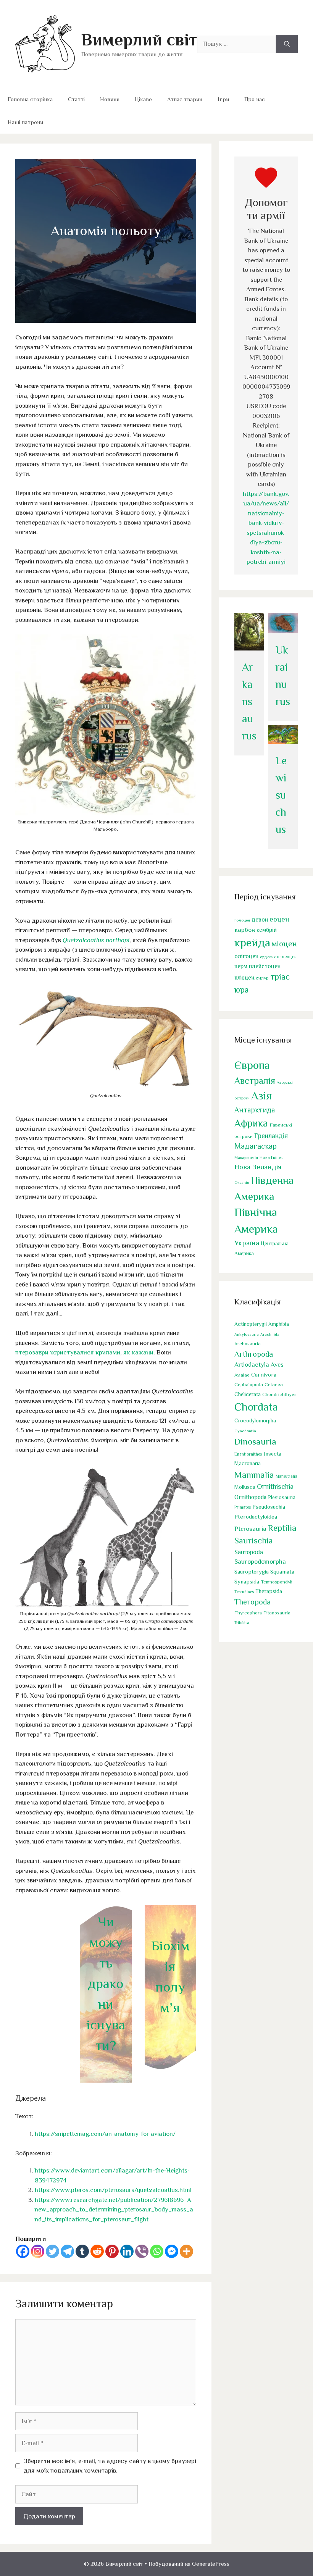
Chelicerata (248, 1394)
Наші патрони (25, 122)
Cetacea (274, 1385)
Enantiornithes (248, 1454)
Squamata (282, 1571)
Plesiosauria (282, 1497)
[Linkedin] (127, 2251)
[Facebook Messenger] (172, 2251)
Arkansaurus (249, 701)
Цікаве (143, 99)
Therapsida (269, 1591)
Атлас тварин (185, 99)
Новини (110, 99)
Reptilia (282, 1528)
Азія (261, 1096)
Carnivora (264, 1374)
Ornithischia (275, 1486)
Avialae (242, 1375)
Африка (251, 1123)
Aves (277, 1365)
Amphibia (279, 1324)
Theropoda (252, 1602)
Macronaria (248, 1463)
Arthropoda (254, 1354)
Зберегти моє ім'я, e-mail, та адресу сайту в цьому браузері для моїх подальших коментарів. (110, 2466)
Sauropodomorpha (260, 1562)
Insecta (272, 1454)
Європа (252, 1065)
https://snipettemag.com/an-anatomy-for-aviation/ (105, 2134)
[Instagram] (38, 2251)
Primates (243, 1507)
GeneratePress (211, 2564)
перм (241, 966)
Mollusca (245, 1487)
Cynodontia (245, 1431)
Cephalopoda (249, 1384)
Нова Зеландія (258, 1167)
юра (242, 990)
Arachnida (270, 1334)
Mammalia (254, 1475)
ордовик (268, 957)
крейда (252, 943)
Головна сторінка (30, 99)
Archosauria (248, 1344)
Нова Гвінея (272, 1157)
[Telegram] (67, 2251)
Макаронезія (246, 1157)
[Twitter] (52, 2251)
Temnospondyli (277, 1582)
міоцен (284, 944)
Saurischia (254, 1541)
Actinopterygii (251, 1324)
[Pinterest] (112, 2251)
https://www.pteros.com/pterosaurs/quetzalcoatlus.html (113, 2190)
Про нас (255, 99)
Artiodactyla (252, 1365)
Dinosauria (255, 1441)
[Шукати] (287, 44)
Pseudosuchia (269, 1507)
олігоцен (246, 956)
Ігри (223, 99)
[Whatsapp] (157, 2251)
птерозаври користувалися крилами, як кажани (84, 1352)
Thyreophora (248, 1613)
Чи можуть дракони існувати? (106, 1984)
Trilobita (242, 1622)
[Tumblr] (82, 2251)
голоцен (242, 920)
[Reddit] (97, 2251)
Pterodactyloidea (256, 1516)
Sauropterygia (252, 1572)
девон (260, 919)
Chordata (256, 1407)
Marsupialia (286, 1476)
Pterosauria (250, 1529)
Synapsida (247, 1582)
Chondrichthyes (279, 1394)
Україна (247, 1243)
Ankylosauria (247, 1334)
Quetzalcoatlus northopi (96, 940)
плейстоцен (265, 966)
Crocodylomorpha (255, 1421)
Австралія (255, 1081)
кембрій (267, 930)
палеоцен (287, 957)
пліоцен (244, 977)
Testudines (244, 1591)
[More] (186, 2251)
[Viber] (142, 2251)
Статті (76, 99)
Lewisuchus (281, 795)
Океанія (242, 1182)
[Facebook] (23, 2251)
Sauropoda (249, 1552)
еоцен (279, 919)
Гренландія (271, 1136)
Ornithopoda (250, 1497)
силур (262, 978)
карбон (245, 930)
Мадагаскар (256, 1146)
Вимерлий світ (139, 40)
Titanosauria (277, 1613)
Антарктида (255, 1110)
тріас (280, 977)
